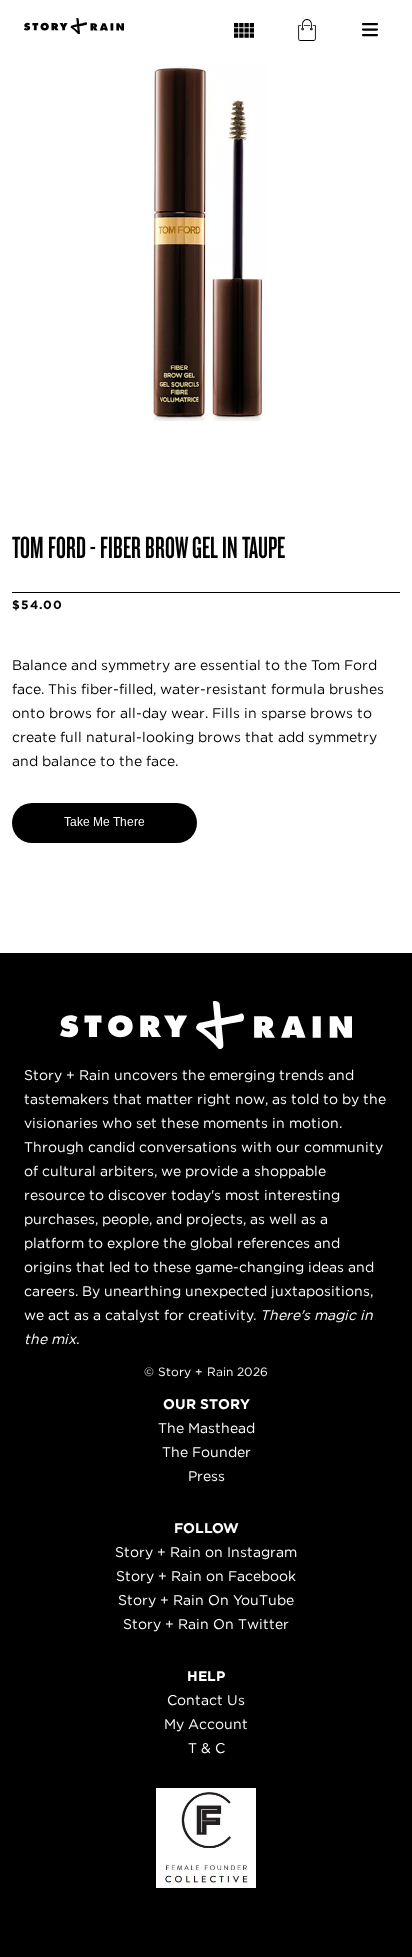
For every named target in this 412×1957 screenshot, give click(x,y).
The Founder (206, 1452)
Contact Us (206, 1700)
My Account (206, 1724)
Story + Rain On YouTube (206, 1600)
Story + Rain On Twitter (206, 1624)
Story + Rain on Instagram (206, 1552)
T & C (206, 1748)
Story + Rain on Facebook (206, 1576)
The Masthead (206, 1428)
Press (206, 1476)
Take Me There (104, 822)
